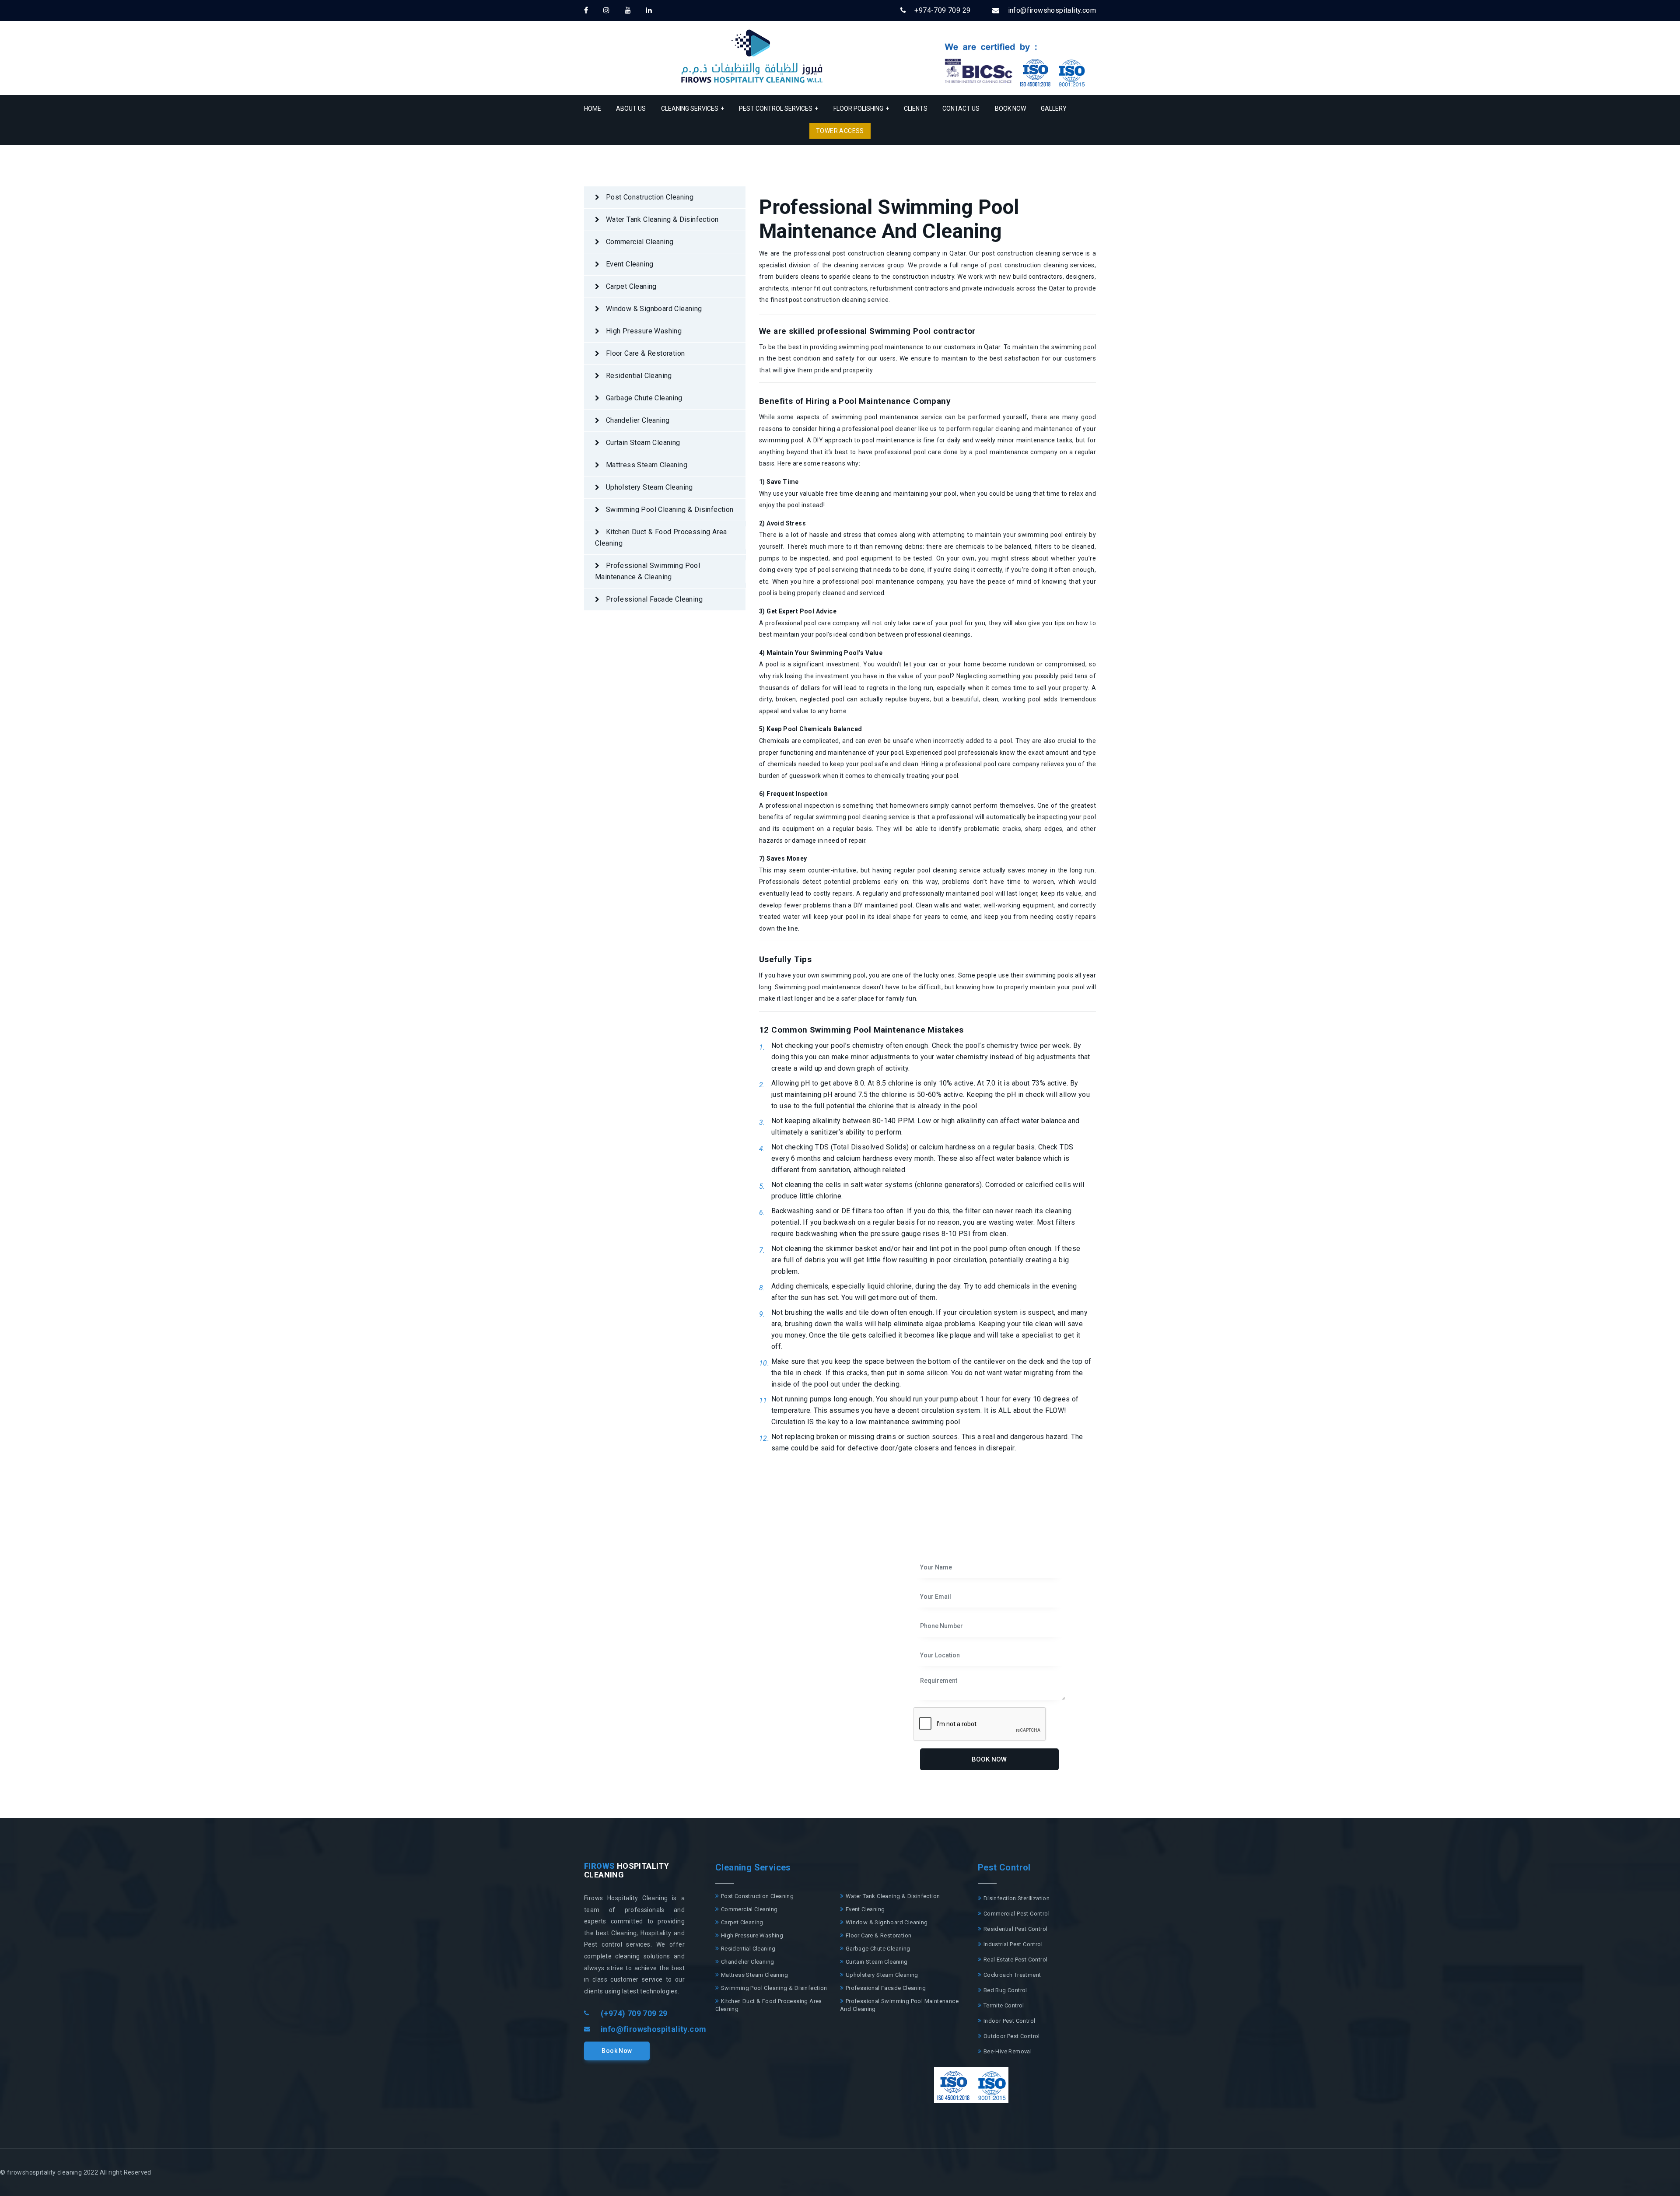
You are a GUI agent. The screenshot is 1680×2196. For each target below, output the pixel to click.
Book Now (1010, 109)
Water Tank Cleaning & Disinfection (661, 219)
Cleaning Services (693, 109)
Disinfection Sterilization (1016, 1898)
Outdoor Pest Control (1011, 2036)
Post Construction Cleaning (649, 197)
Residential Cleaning (638, 376)
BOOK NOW (989, 1759)
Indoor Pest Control (1008, 2021)
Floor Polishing (861, 109)
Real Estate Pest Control (1015, 1960)
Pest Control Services (779, 109)
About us (631, 109)
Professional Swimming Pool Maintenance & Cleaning (647, 571)
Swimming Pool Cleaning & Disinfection (668, 510)
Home (593, 109)
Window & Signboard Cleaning (653, 309)
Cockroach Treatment (1011, 1975)
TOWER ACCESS (840, 131)
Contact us (961, 109)
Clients (916, 109)
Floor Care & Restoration (644, 353)
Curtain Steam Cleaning (642, 443)
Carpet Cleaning (630, 286)
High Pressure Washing (643, 331)
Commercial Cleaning (639, 242)
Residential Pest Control (1015, 1929)
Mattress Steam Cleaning (646, 465)
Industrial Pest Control (1012, 1944)
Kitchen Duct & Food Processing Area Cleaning (661, 538)
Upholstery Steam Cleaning (648, 487)
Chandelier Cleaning (637, 420)
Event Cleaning (628, 264)
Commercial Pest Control (1016, 1914)
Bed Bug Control (1004, 1990)
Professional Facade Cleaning (653, 599)
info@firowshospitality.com (653, 2029)
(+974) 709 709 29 (634, 2013)
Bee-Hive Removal (1007, 2051)
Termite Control (1003, 2005)
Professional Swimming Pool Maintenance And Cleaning (899, 2005)
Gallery (1054, 109)
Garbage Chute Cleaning (643, 398)
